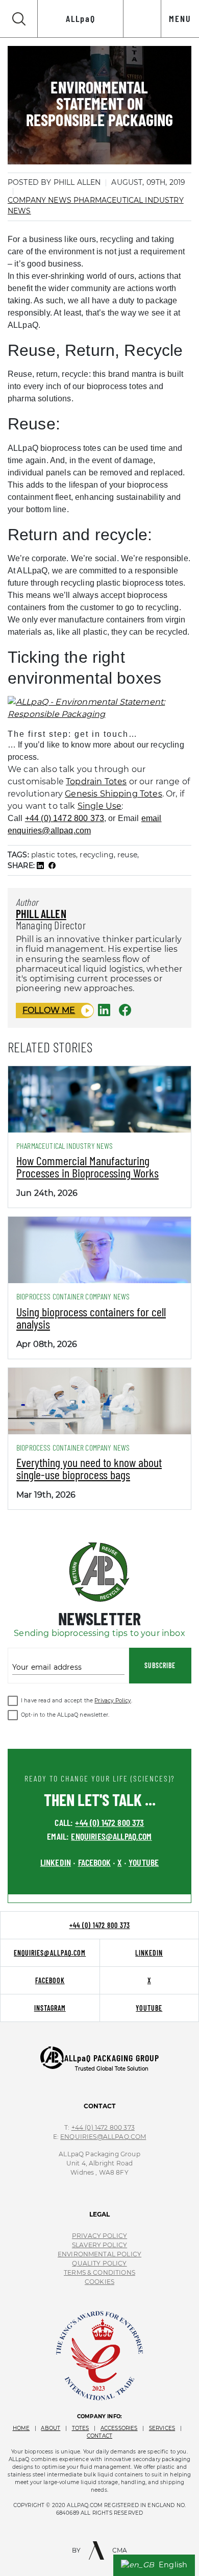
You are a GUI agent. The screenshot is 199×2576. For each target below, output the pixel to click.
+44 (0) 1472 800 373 (65, 818)
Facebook (50, 1980)
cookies (99, 2282)
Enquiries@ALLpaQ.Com (103, 2137)
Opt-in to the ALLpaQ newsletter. (65, 1715)
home (21, 2428)
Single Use (100, 806)
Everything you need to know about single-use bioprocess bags (89, 1468)
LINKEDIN (56, 1862)
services (162, 2428)
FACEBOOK (94, 1862)
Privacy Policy (113, 1701)
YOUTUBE (144, 1862)
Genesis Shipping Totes (114, 794)
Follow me (49, 1010)
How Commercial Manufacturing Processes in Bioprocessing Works (88, 1166)
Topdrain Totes (96, 781)
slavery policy (99, 2245)
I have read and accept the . (77, 1701)
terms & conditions (99, 2272)
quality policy (99, 2263)
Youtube (149, 2008)
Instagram (50, 2008)
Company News (41, 200)
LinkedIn (149, 1953)
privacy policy (99, 2236)
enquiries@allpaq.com (111, 1836)
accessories (119, 2428)
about (51, 2428)
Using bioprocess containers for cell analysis (91, 1318)
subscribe (160, 1665)
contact (99, 2436)
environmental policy (99, 2254)
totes (81, 2428)
